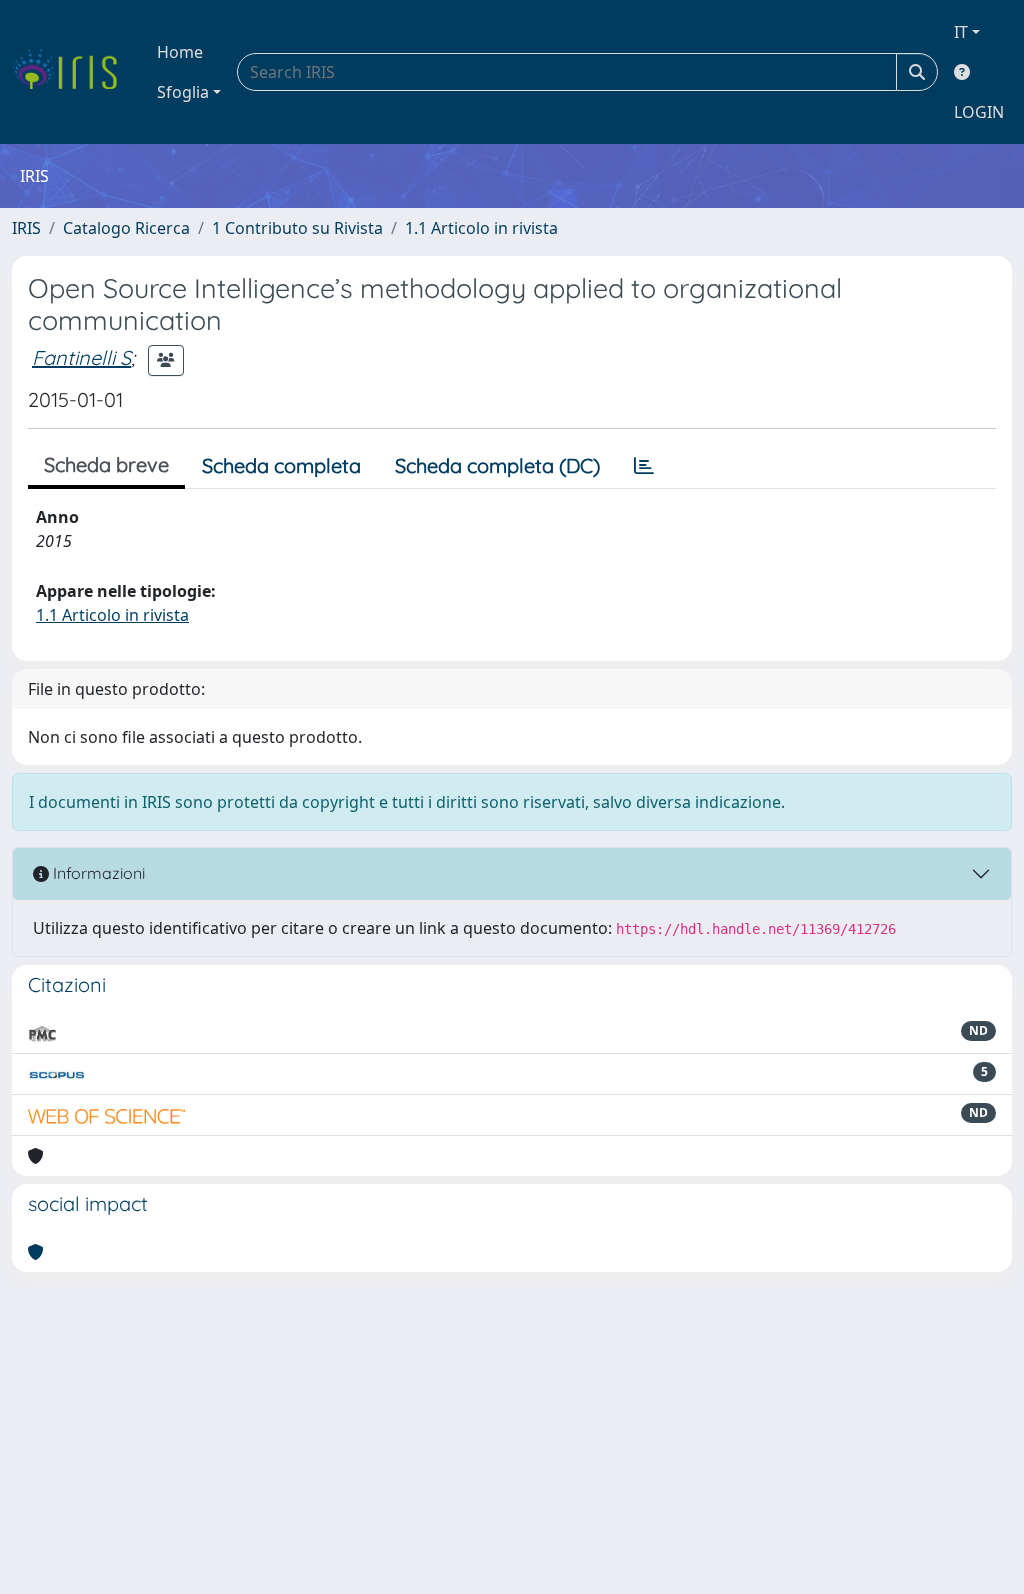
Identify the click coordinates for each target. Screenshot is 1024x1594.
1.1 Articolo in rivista (481, 228)
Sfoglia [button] (183, 92)
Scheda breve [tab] (106, 464)
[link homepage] (72, 72)
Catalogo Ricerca (126, 228)
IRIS (26, 228)
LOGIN (979, 112)
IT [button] (961, 32)
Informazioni (97, 873)
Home (180, 52)
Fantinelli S (81, 357)
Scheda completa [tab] (281, 465)
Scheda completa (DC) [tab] (497, 465)
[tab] (644, 466)
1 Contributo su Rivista (297, 228)
